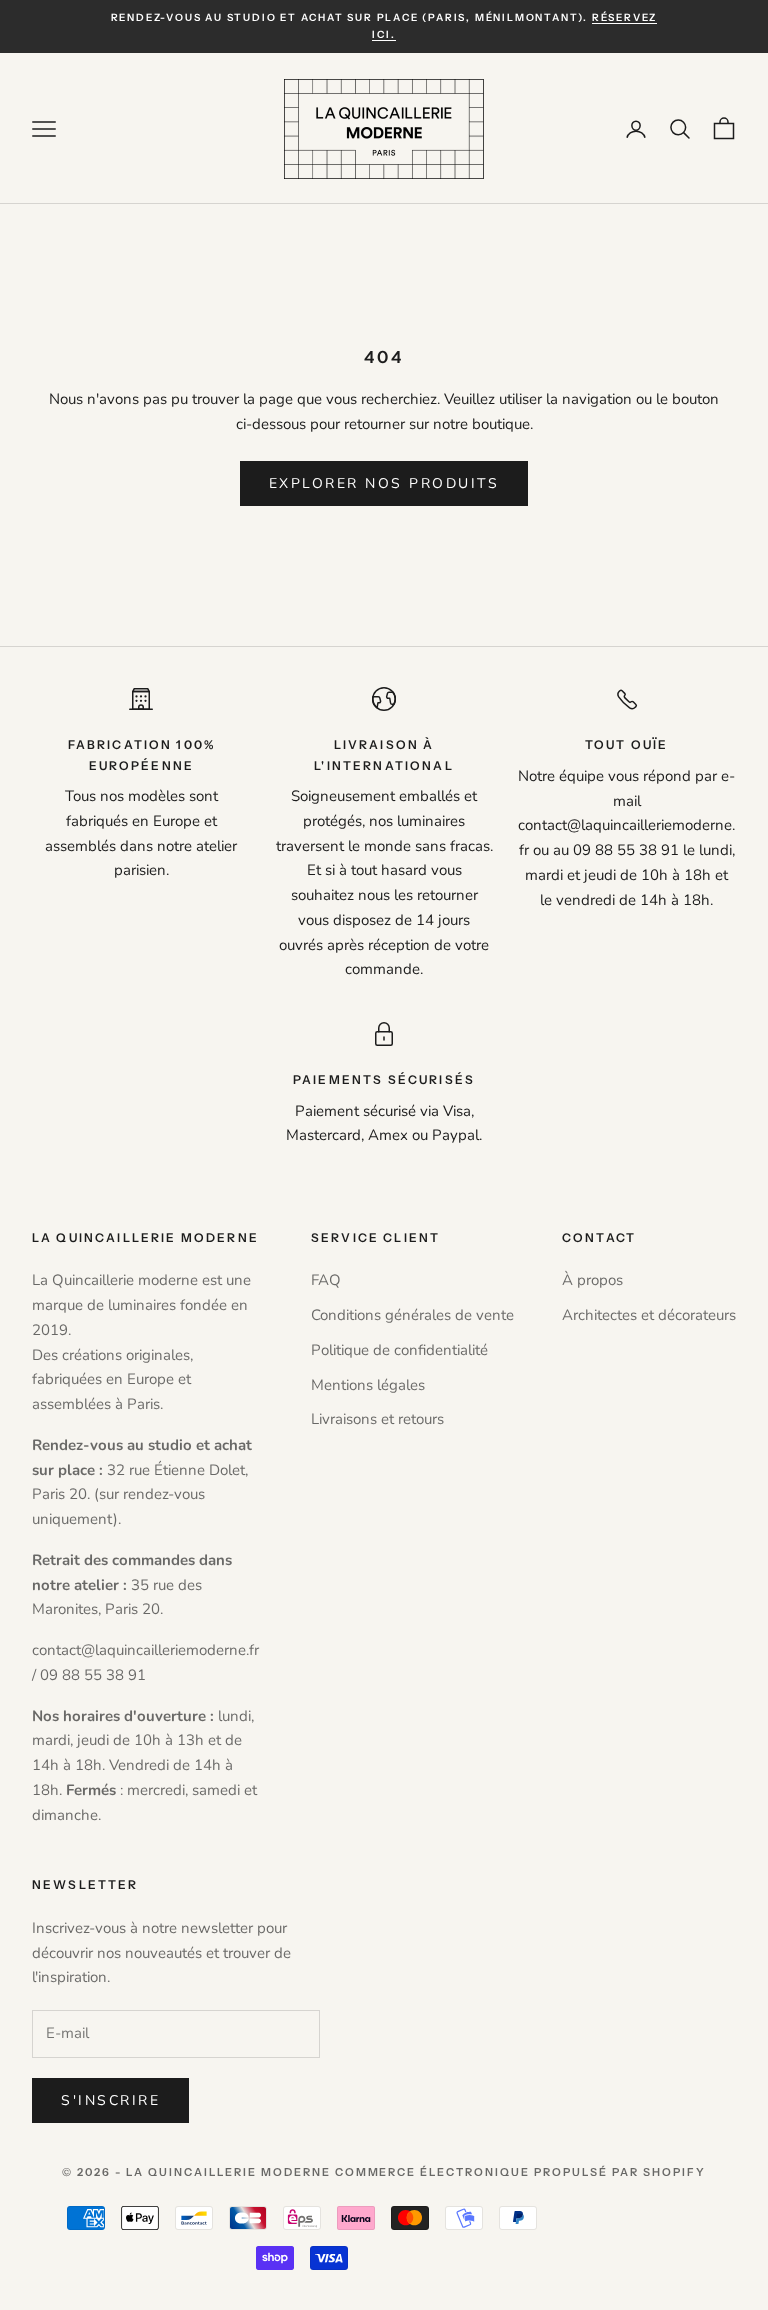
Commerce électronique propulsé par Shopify (520, 2172)
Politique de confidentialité (399, 1350)
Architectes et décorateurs (649, 1315)
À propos (592, 1280)
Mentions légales (368, 1385)
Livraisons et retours (377, 1419)
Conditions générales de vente (412, 1315)
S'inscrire (110, 2100)
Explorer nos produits (384, 483)
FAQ (326, 1280)
